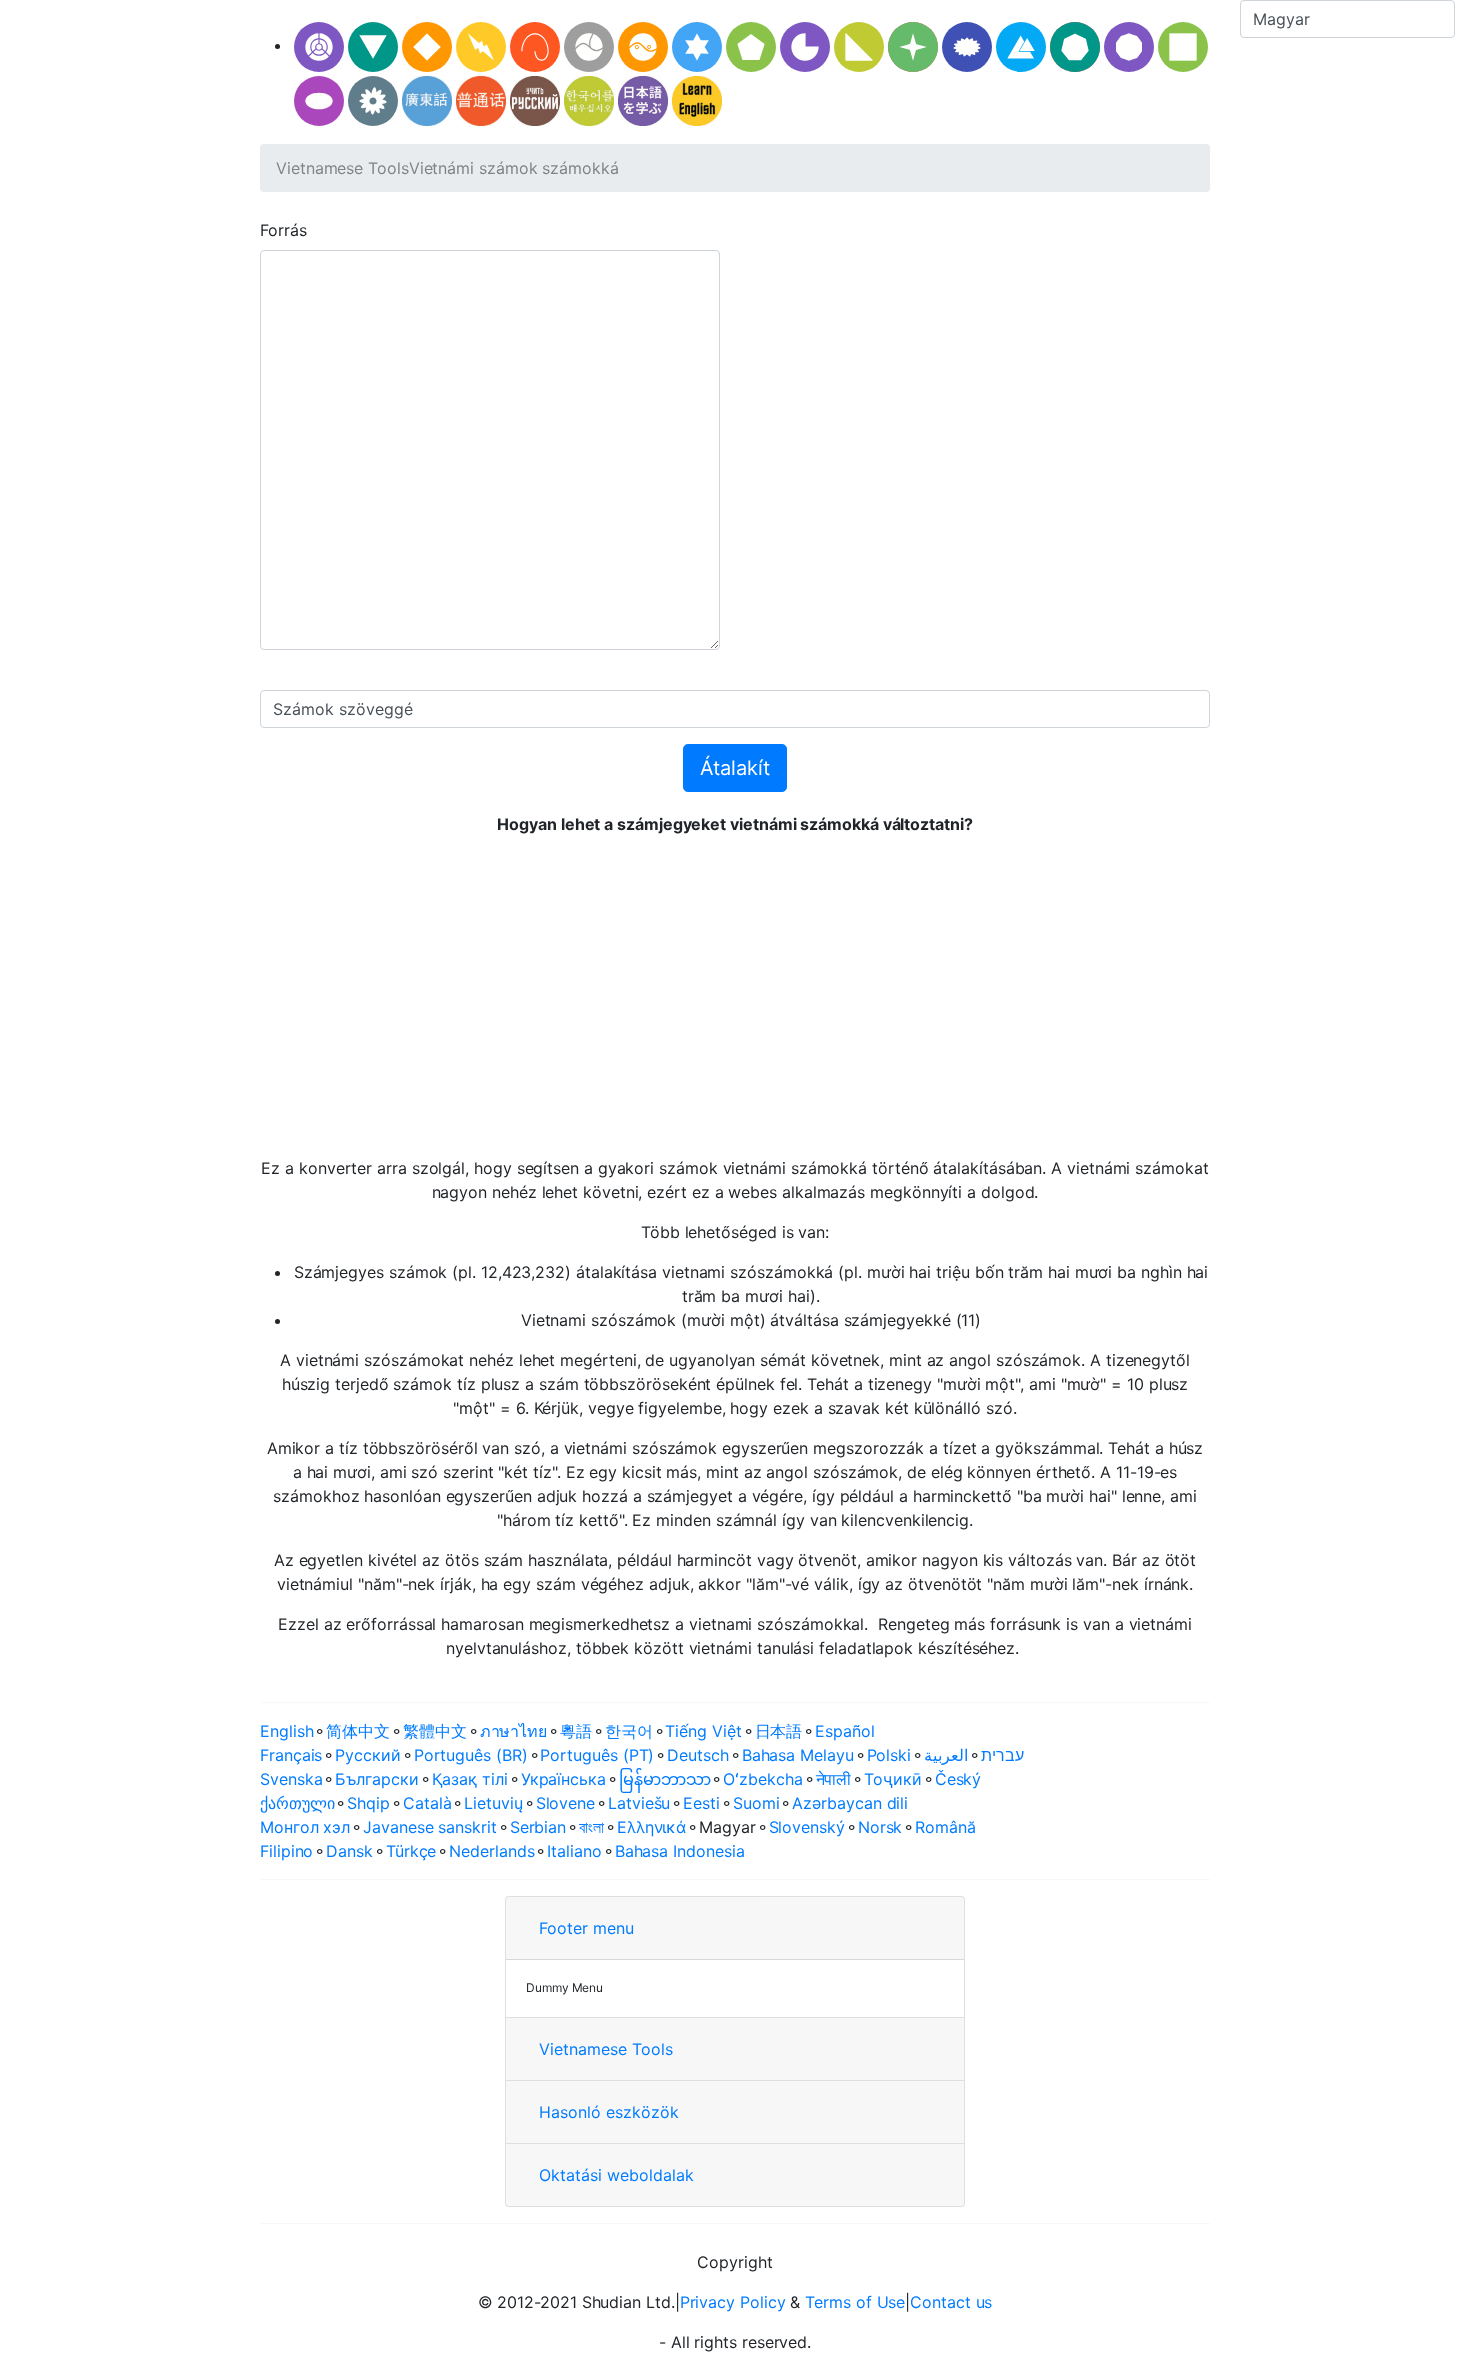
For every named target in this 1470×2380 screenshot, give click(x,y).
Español (844, 1731)
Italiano (574, 1851)
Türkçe (411, 1851)
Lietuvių (493, 1803)
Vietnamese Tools (342, 168)
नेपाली (834, 1779)
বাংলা (591, 1827)
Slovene (565, 1803)
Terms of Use (855, 2302)
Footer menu (586, 1928)
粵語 (576, 1731)
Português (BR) (471, 1755)
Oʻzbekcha (762, 1779)
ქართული (297, 1803)
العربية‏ (946, 1755)
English (286, 1731)
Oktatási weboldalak (616, 2175)
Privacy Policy (733, 2302)
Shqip (368, 1803)
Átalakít (735, 768)
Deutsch (697, 1755)
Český (958, 1779)
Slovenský (807, 1827)
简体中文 (358, 1731)
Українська (563, 1779)
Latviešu (639, 1803)
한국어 (629, 1731)
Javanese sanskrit (430, 1827)
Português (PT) (597, 1755)
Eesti (701, 1803)
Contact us (951, 2302)
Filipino (286, 1851)
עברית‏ (1002, 1755)
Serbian (538, 1827)
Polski (889, 1755)
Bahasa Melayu (798, 1755)
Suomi (756, 1803)
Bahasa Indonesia (680, 1851)
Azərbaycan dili (850, 1803)
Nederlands (491, 1851)
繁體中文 (435, 1731)
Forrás (283, 230)
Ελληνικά (651, 1827)
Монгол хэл (305, 1827)
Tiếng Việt (703, 1731)
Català (427, 1803)
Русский (367, 1755)
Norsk (880, 1827)
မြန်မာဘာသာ (665, 1779)
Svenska (291, 1779)
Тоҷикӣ (893, 1779)
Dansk (349, 1851)
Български (376, 1779)
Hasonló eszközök (609, 2112)
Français (291, 1755)
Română (945, 1827)
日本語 (779, 1731)
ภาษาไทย (513, 1731)
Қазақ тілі (470, 1779)
